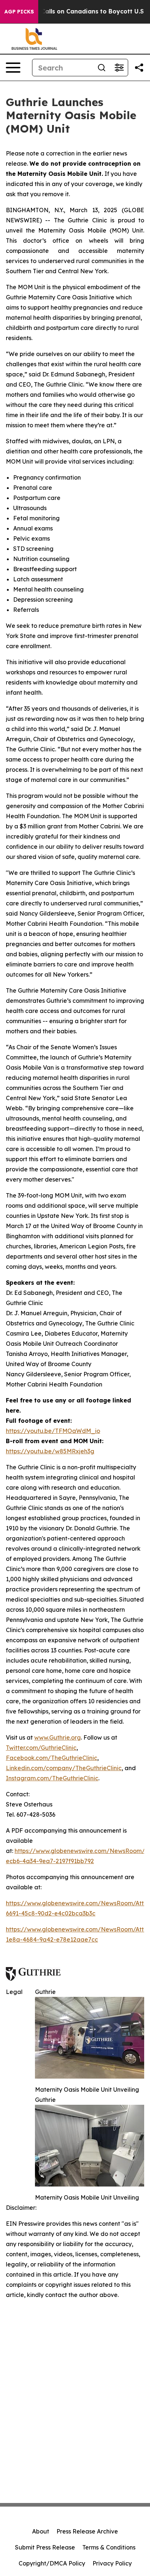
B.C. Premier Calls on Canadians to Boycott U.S (73, 11)
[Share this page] (139, 68)
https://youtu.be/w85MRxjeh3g (50, 1451)
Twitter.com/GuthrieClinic (41, 1748)
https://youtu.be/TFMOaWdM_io (53, 1431)
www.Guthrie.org (58, 1737)
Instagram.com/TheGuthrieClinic (52, 1778)
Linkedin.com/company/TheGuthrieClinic (64, 1768)
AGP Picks (19, 12)
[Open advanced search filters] (119, 68)
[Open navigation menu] (13, 68)
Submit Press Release (45, 2547)
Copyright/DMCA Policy (52, 2563)
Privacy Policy (112, 2563)
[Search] (102, 68)
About (41, 2531)
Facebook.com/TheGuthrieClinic (52, 1758)
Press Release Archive (87, 2531)
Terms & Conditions (109, 2547)
